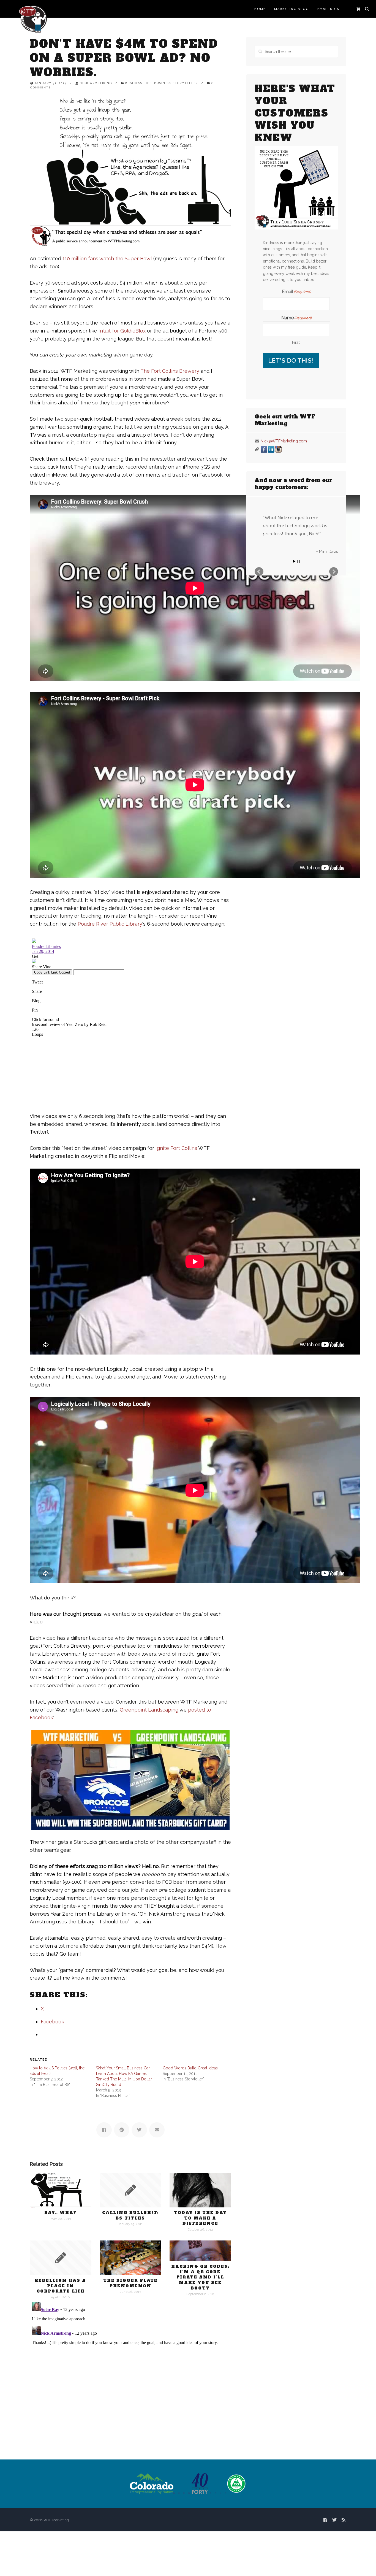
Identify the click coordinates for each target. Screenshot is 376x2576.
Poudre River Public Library (110, 924)
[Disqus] (130, 2369)
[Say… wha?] (61, 2190)
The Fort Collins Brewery (170, 371)
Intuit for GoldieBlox (122, 331)
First (296, 342)
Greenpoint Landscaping (149, 1710)
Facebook (264, 449)
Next (334, 660)
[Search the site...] (367, 9)
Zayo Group (327, 640)
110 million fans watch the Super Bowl (107, 259)
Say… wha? (60, 2213)
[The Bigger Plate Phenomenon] (130, 2258)
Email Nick (328, 9)
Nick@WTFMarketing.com (284, 441)
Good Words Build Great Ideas (190, 2068)
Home (260, 9)
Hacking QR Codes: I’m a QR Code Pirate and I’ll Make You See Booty (200, 2277)
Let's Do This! (291, 360)
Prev (259, 660)
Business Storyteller (176, 83)
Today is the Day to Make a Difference (200, 2218)
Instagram (278, 449)
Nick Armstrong (96, 83)
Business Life (138, 83)
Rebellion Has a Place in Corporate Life (60, 2286)
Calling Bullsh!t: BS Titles (130, 2215)
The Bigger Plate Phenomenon (130, 2283)
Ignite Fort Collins (176, 1148)
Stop (299, 650)
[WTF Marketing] (33, 19)
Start (294, 650)
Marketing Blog (291, 9)
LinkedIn (271, 449)
